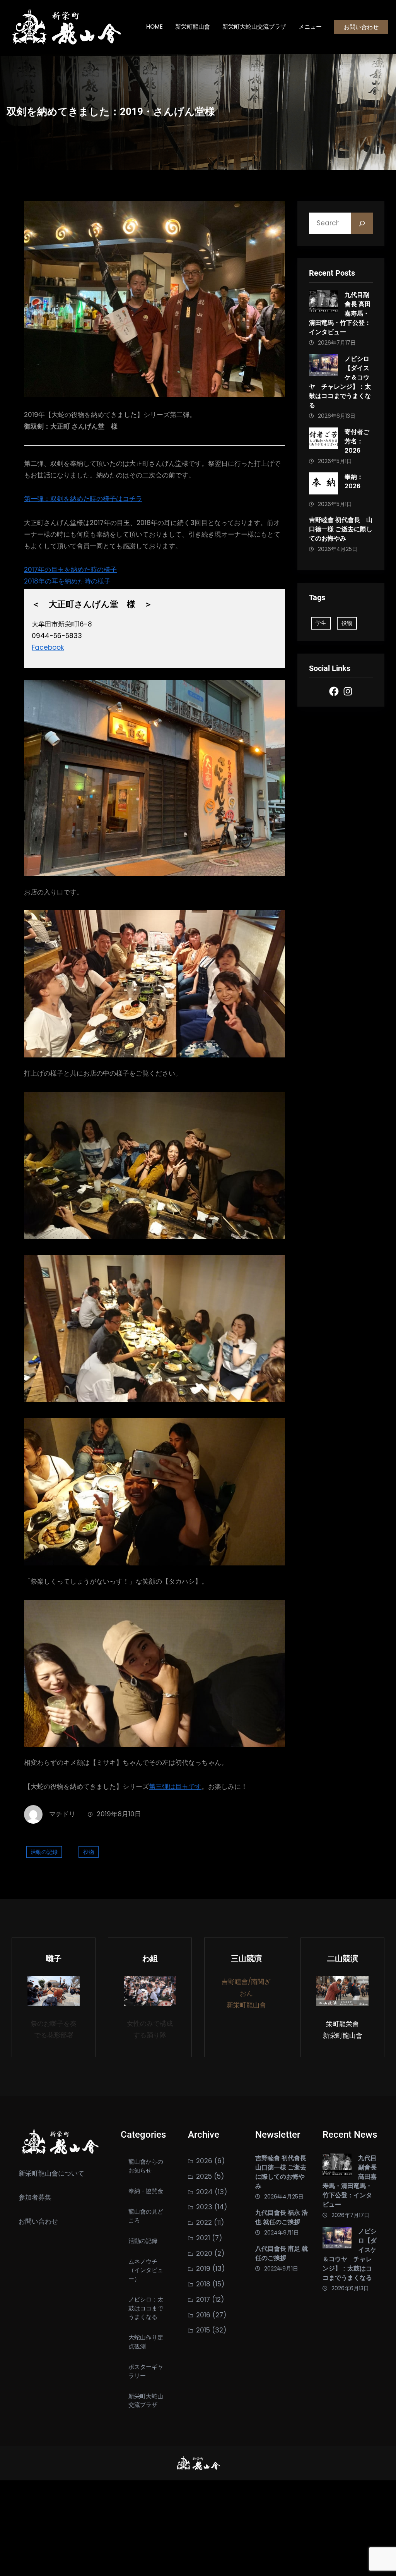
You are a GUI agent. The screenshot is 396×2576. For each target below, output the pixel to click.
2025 (204, 2176)
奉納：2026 (354, 481)
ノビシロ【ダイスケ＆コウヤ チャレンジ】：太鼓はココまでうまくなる (340, 382)
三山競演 (246, 1958)
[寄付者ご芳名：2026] (323, 440)
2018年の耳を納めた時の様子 (67, 581)
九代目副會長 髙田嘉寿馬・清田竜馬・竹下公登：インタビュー (340, 313)
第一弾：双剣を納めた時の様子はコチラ (83, 499)
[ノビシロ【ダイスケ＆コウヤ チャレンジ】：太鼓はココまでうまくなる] (323, 367)
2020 (204, 2253)
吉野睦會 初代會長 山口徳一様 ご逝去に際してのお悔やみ (341, 529)
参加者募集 (35, 2197)
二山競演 (343, 1958)
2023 (204, 2207)
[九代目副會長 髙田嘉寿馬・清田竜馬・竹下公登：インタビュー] (323, 303)
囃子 (54, 1958)
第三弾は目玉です (175, 1787)
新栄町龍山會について (51, 2173)
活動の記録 (44, 1852)
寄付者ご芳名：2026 (357, 441)
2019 (203, 2269)
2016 (203, 2315)
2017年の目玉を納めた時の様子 (70, 570)
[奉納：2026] (323, 485)
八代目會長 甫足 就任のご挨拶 (282, 2253)
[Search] (362, 223)
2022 (204, 2222)
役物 (89, 1852)
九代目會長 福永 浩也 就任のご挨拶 (282, 2217)
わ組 (150, 1958)
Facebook (48, 647)
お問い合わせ (361, 27)
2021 (203, 2238)
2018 (203, 2284)
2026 (204, 2161)
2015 (203, 2330)
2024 (204, 2192)
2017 (203, 2300)
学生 (321, 623)
